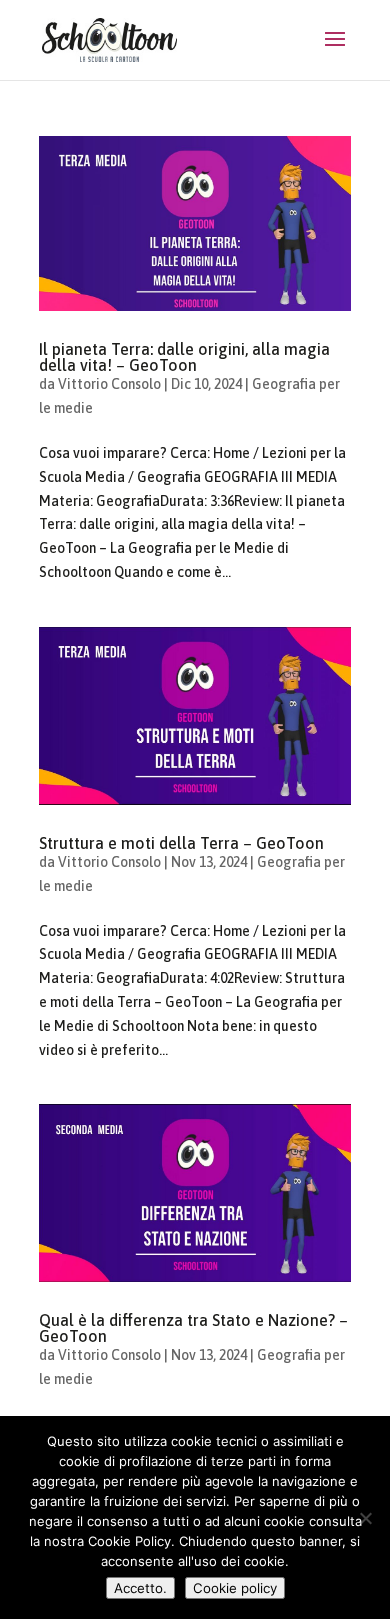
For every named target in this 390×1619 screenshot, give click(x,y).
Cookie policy (235, 1588)
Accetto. (140, 1588)
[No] (365, 1518)
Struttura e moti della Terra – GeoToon (181, 843)
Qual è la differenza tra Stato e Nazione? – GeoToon (193, 1328)
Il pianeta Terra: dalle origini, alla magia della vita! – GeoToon (184, 357)
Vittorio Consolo (109, 384)
